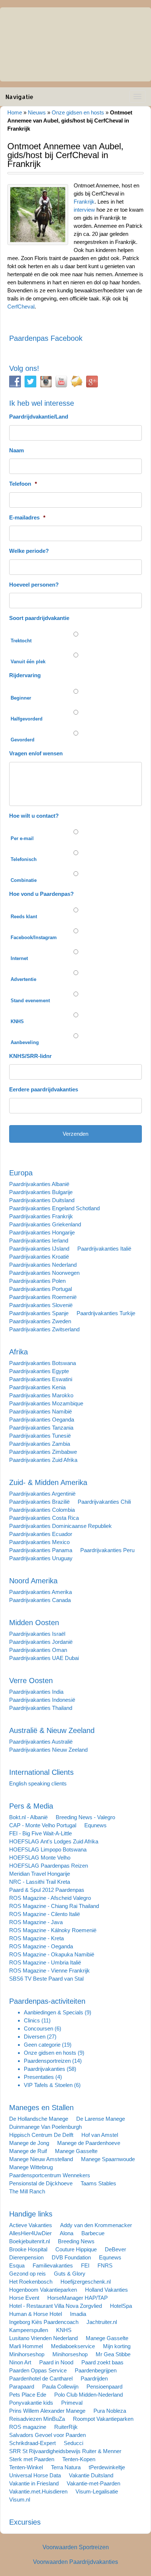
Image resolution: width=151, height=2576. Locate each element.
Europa (21, 1173)
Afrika (19, 1352)
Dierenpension (26, 2257)
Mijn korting (117, 2346)
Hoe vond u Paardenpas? (41, 894)
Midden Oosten (34, 1623)
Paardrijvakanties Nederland (43, 1265)
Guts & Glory (70, 2274)
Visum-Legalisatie (97, 2491)
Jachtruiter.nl (102, 2322)
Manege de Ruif (28, 2151)
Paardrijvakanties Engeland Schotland (54, 1208)
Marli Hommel (26, 2346)
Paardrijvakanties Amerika (40, 1592)
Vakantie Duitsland (91, 2475)
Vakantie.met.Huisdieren (38, 2491)
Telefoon (23, 484)
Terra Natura (66, 2467)
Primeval (72, 2403)
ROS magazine (28, 2427)
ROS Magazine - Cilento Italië (45, 1914)
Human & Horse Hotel (36, 2314)
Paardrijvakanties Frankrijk (41, 1216)
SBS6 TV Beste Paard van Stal (46, 1979)
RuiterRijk (66, 2427)
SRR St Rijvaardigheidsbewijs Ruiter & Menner (65, 2451)
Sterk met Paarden (32, 2459)
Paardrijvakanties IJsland (39, 1249)
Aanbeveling (25, 1042)
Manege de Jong (29, 2143)
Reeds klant (24, 917)
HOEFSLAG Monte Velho (40, 1858)
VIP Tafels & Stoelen (48, 2085)
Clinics (32, 2020)
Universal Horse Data (35, 2475)
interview (84, 210)
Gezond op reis (27, 2274)
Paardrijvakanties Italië (104, 1249)
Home (15, 112)
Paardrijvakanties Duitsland (42, 1200)
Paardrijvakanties (45, 2069)
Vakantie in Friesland (34, 2483)
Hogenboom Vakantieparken (43, 2290)
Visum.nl (20, 2500)
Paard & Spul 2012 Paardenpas (47, 1890)
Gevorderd (23, 740)
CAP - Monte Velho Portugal (43, 1825)
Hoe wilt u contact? (34, 816)
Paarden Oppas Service (38, 2370)
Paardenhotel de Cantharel (41, 2378)
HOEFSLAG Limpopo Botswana (48, 1849)
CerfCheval (21, 307)
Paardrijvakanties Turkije (106, 1313)
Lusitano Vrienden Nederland (43, 2338)
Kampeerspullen (29, 2330)
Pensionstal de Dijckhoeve (41, 2183)
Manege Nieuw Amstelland (41, 2159)
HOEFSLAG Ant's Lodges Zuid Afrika (54, 1841)
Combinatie (24, 880)
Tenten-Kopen (79, 2459)
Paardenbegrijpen (96, 2370)
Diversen (35, 2037)
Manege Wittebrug (31, 2167)
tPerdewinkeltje (107, 2467)
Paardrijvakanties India (36, 1692)
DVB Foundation (71, 2257)
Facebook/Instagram (34, 937)
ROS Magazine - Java (36, 1922)
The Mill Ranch (27, 2191)
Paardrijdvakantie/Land (39, 417)
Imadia (78, 2314)
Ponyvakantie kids (31, 2403)
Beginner (21, 698)
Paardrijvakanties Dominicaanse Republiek (60, 1526)
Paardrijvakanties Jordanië (41, 1642)
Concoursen (38, 2028)
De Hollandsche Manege (39, 2119)
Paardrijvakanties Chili (104, 1502)
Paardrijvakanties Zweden (40, 1321)
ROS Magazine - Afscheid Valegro (50, 1898)
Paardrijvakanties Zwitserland (44, 1329)
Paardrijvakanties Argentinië (42, 1494)
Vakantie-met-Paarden (93, 2483)
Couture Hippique (76, 2249)
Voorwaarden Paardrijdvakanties (75, 2562)
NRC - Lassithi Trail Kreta (40, 1882)
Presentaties (39, 2077)
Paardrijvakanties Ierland (39, 1240)
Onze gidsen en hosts (78, 112)
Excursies (25, 2522)
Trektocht (21, 641)
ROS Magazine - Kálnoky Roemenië (53, 1930)
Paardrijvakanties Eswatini (41, 1379)
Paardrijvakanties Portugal (40, 1289)
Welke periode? (29, 551)
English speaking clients (38, 1783)
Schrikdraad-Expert (32, 2443)
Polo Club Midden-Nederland (89, 2395)
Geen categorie (42, 2045)
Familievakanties (53, 2265)
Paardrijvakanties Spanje (39, 1313)
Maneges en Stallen (41, 2108)
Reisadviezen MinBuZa (37, 2419)
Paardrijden (94, 2378)
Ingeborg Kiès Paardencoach (44, 2322)
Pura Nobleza (110, 2411)
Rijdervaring (25, 675)
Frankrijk (84, 202)
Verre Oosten (31, 1681)
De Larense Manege (101, 2119)
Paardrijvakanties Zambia (40, 1444)
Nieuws (37, 112)
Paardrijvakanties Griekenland (45, 1224)
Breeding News (76, 2241)
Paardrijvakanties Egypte (39, 1371)
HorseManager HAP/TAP (78, 2298)
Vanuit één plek (28, 662)
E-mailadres (27, 517)
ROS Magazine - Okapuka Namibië (52, 1954)
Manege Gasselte (76, 2151)
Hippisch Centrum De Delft (41, 2135)
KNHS (17, 1021)
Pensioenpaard (104, 2387)
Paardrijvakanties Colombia (42, 1510)
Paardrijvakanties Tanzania (41, 1428)
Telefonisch (24, 859)
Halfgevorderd (27, 719)
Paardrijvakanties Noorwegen (44, 1273)
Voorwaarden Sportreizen (76, 2547)
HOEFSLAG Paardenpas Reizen (49, 1866)
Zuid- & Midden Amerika (48, 1482)
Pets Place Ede (28, 2395)
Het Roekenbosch (31, 2282)
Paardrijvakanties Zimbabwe (43, 1452)
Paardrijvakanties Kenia (37, 1387)
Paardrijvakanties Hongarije (42, 1232)
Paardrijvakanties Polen (37, 1281)
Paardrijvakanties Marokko (41, 1395)
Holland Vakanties (106, 2290)
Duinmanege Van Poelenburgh (45, 2127)
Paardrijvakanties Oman (38, 1650)
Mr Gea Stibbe (113, 2354)
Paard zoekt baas (102, 2362)
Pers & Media (31, 1806)
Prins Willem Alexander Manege (47, 2411)
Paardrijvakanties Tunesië (40, 1436)
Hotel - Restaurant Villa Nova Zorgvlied (56, 2306)
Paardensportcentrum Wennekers (50, 2175)
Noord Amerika (33, 1581)
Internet (19, 958)
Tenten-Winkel (26, 2467)
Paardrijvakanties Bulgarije (41, 1192)
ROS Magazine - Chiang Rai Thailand (54, 1906)
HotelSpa (121, 2306)
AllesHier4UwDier (30, 2233)
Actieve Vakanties (31, 2225)
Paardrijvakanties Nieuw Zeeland (48, 1750)
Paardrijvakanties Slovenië (41, 1305)
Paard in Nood (56, 2362)
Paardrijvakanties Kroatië (39, 1257)
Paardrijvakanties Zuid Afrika (43, 1460)
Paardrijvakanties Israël (37, 1634)
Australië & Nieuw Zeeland (52, 1730)
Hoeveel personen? (34, 585)
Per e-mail (22, 838)
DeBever (115, 2249)
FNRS (105, 2265)
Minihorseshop (27, 2354)
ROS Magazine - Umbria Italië (45, 1962)
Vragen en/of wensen (36, 753)
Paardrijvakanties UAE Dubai (44, 1658)
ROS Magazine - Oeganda (41, 1946)
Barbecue (93, 2233)
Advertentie (23, 979)
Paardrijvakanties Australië (41, 1742)
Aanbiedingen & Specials (54, 2012)
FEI (85, 2265)
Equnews (95, 1825)
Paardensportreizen (47, 2061)
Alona (67, 2233)
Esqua (17, 2265)
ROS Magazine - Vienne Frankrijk (49, 1971)
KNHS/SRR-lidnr (30, 1056)
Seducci (73, 2443)
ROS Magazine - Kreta (36, 1938)
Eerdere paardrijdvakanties (44, 1089)
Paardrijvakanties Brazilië (39, 1502)
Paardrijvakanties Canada (40, 1600)
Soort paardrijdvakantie (39, 618)
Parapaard (22, 2387)
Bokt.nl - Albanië (28, 1817)
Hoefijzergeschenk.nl (86, 2282)
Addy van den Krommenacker (96, 2225)
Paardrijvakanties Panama (41, 1550)
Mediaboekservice (73, 2346)
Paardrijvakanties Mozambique (46, 1403)
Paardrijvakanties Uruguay (41, 1558)
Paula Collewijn (60, 2387)
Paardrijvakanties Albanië (39, 1184)
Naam (16, 450)
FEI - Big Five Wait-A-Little (40, 1833)
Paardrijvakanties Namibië (40, 1411)
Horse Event (24, 2298)
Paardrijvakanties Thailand (41, 1708)
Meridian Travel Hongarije (40, 1874)
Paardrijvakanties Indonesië (42, 1700)
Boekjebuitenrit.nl (30, 2241)
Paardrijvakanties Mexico (39, 1542)
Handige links (31, 2214)
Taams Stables (98, 2183)
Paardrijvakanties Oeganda (42, 1420)
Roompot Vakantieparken (103, 2419)
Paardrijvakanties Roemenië (43, 1297)
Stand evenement (30, 1001)
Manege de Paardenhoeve (89, 2143)
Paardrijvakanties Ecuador (41, 1534)
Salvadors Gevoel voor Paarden (47, 2435)
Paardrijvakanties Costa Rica (44, 1518)
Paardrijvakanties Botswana (43, 1363)
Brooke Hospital (28, 2249)
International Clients (41, 1772)
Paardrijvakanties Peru (107, 1550)
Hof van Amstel (100, 2135)
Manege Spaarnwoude (108, 2159)
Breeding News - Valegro (85, 1817)
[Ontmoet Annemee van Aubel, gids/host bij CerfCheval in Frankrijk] (38, 214)
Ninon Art (20, 2362)
